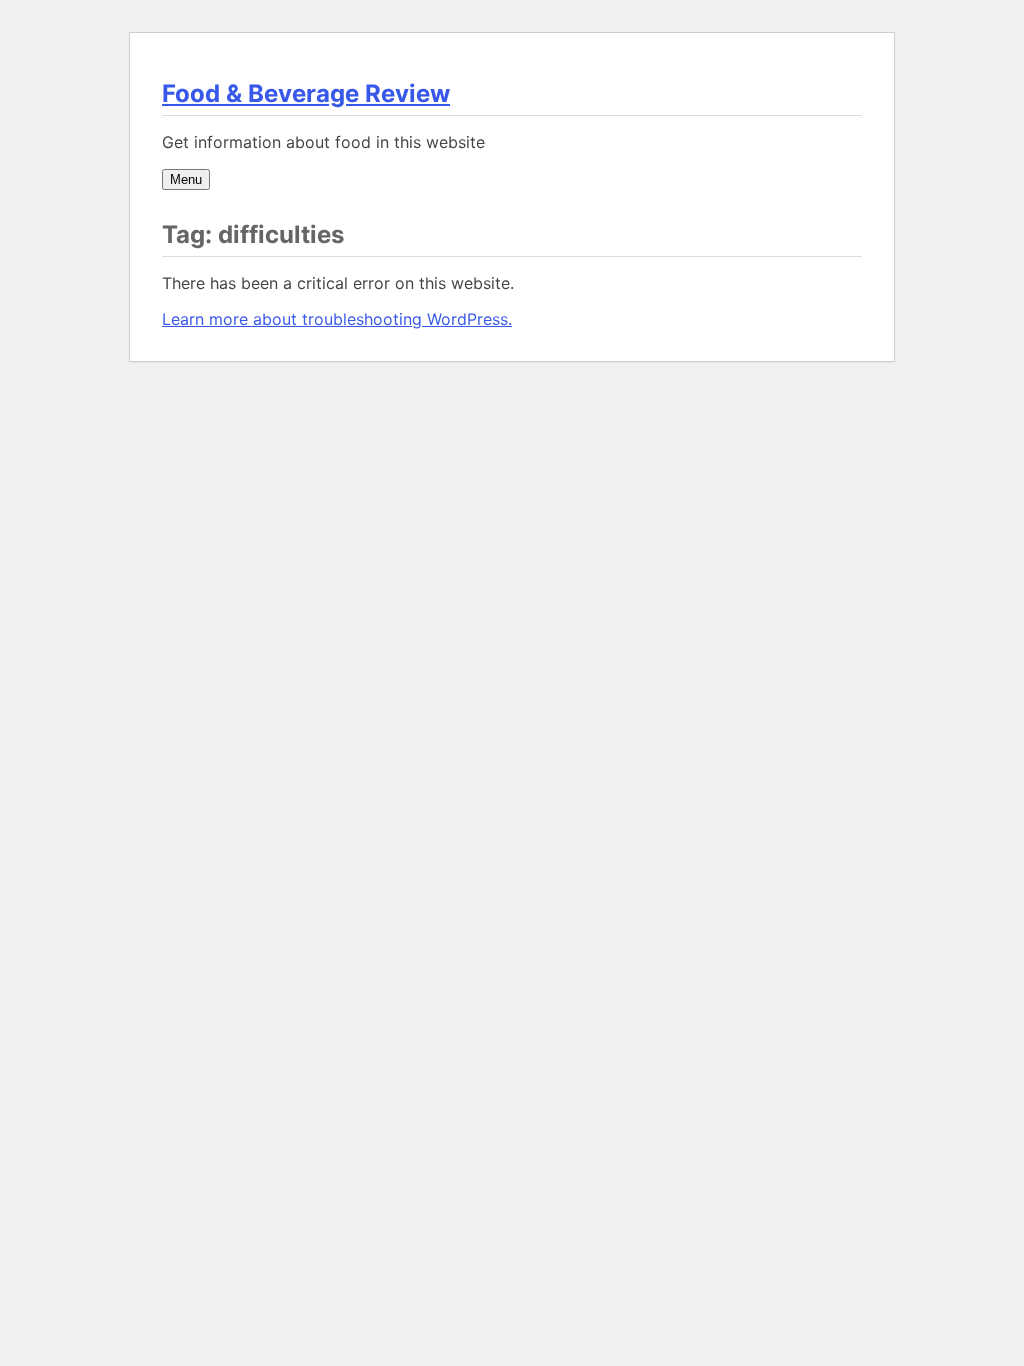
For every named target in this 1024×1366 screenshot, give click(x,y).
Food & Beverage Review (306, 93)
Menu (186, 179)
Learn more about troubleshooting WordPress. (337, 319)
